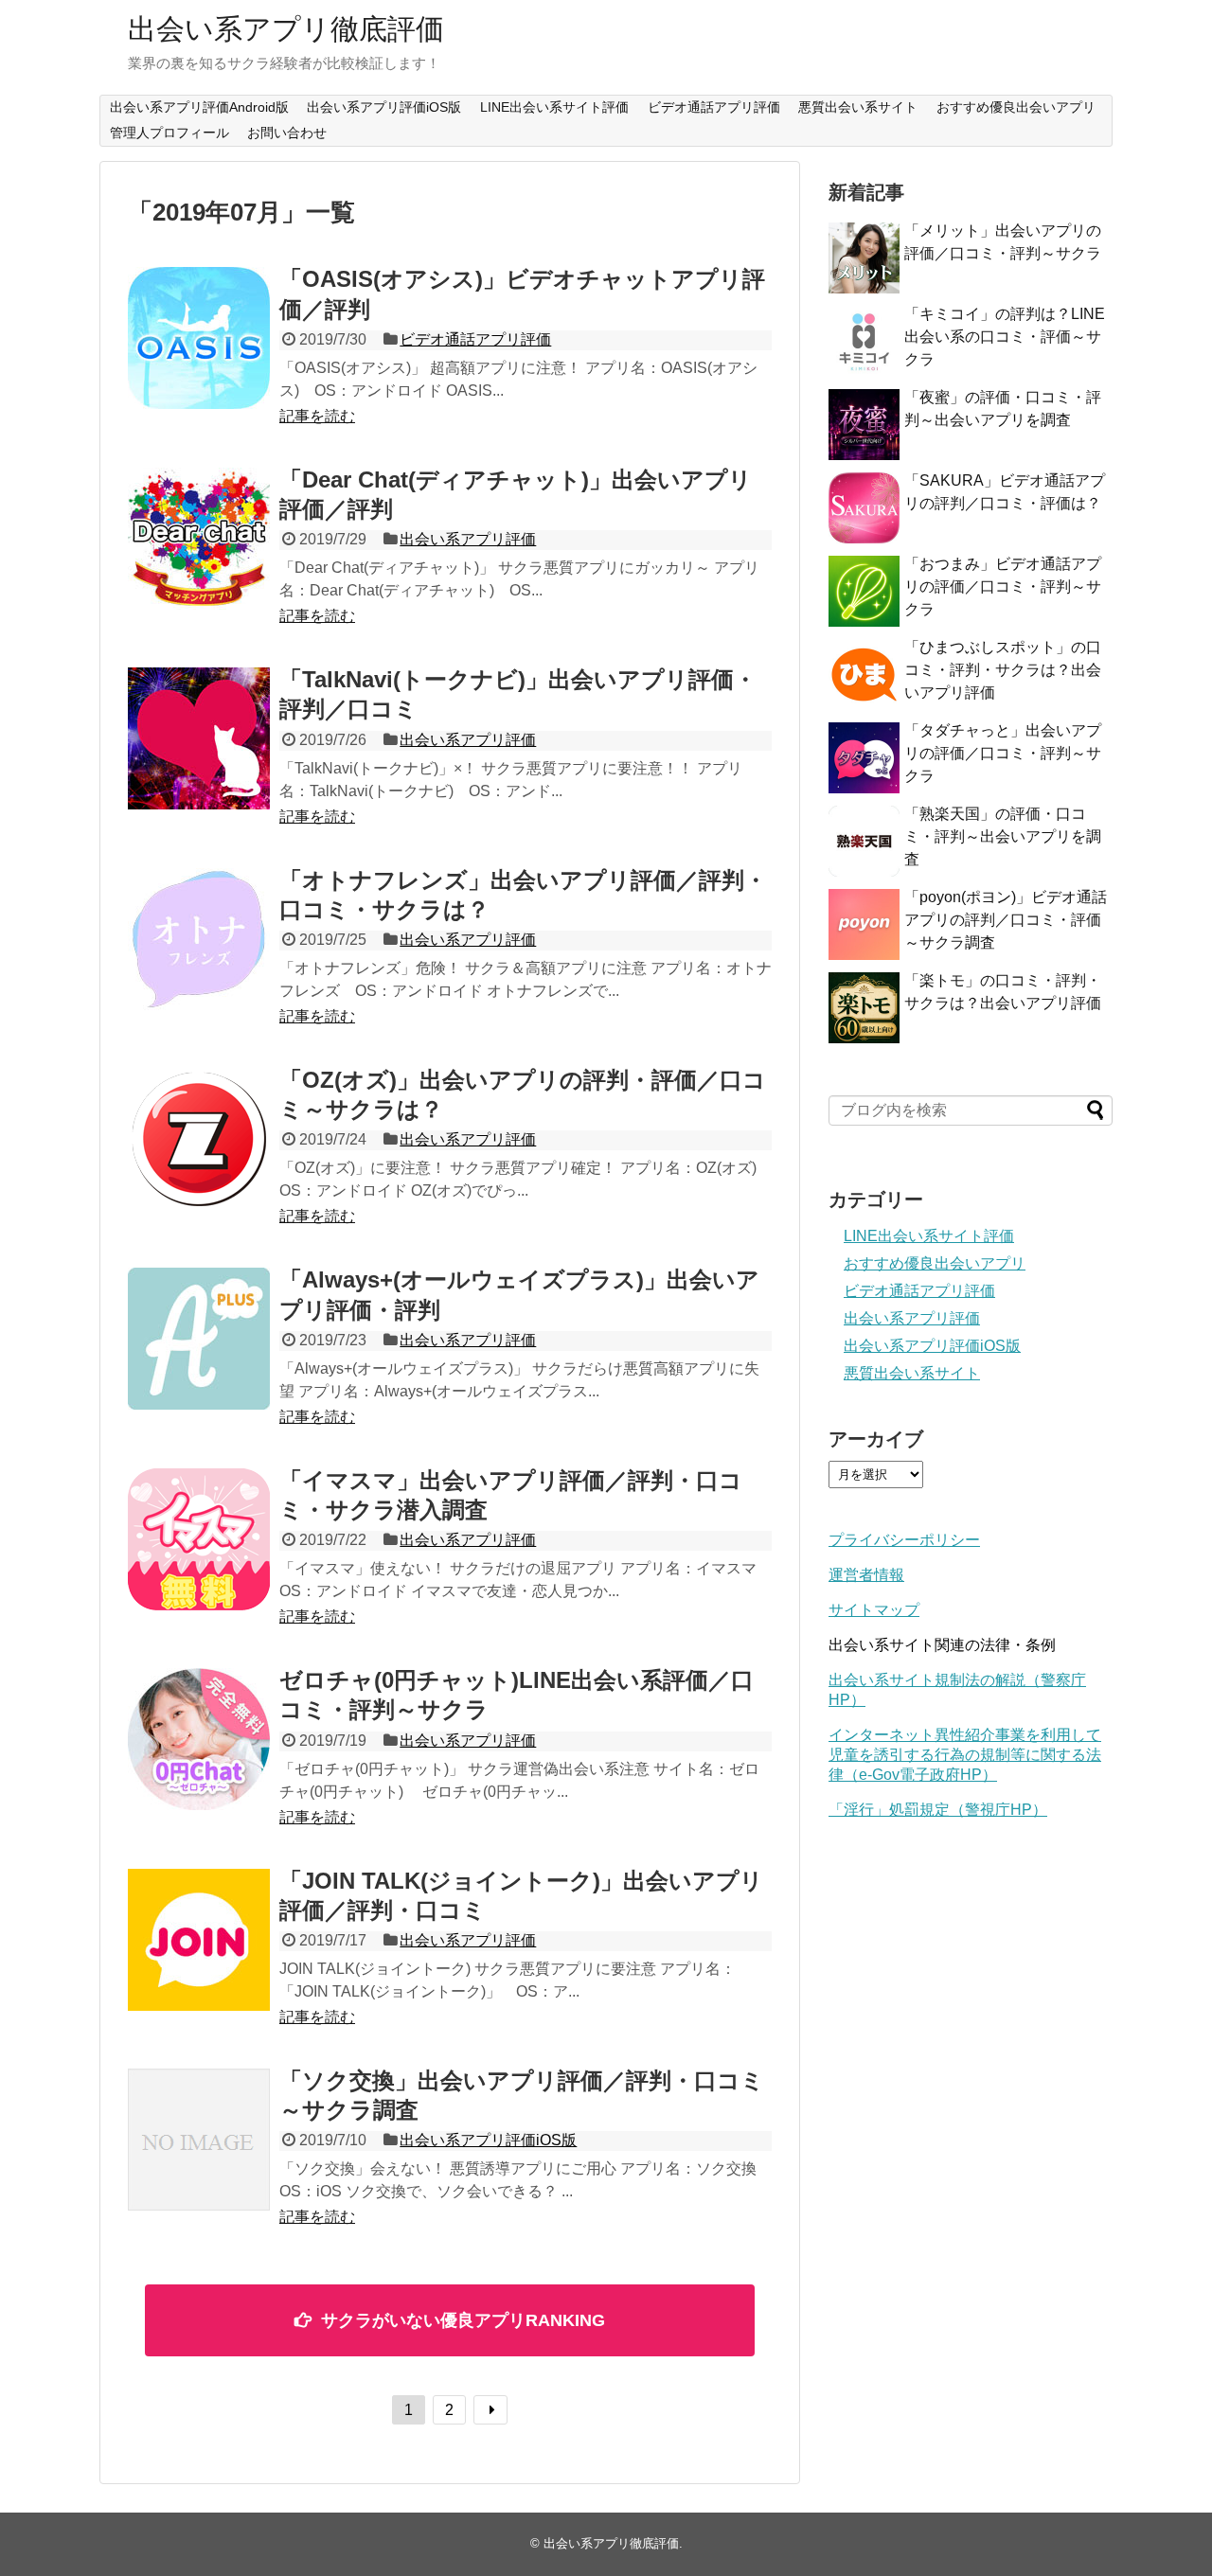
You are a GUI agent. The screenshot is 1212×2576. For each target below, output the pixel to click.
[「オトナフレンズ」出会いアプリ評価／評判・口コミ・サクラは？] (199, 939)
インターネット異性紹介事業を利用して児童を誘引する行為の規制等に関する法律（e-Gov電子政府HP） (965, 1755)
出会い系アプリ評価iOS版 (384, 107)
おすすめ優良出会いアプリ (1016, 107)
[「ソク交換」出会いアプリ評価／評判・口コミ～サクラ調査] (199, 2140)
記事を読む (317, 416)
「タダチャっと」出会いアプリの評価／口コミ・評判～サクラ (1003, 753)
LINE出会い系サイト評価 (554, 107)
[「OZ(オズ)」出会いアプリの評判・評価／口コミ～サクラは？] (199, 1139)
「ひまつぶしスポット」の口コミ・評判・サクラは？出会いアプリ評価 (1003, 670)
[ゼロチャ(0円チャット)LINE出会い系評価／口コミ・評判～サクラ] (199, 1739)
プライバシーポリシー (904, 1540)
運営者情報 (866, 1575)
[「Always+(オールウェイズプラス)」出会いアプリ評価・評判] (199, 1339)
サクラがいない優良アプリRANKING (463, 2320)
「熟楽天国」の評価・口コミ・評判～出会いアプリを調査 (1003, 836)
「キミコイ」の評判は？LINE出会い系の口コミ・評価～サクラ (1005, 337)
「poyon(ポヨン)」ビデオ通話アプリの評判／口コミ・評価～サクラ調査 (1006, 920)
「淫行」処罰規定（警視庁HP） (938, 1810)
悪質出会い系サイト (858, 107)
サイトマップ (874, 1610)
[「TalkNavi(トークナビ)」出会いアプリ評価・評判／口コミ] (199, 738)
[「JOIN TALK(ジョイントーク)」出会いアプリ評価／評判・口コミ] (199, 1940)
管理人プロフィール (169, 133)
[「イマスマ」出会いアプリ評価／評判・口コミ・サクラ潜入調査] (199, 1539)
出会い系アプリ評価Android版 (199, 107)
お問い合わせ (287, 133)
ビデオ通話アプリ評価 (714, 107)
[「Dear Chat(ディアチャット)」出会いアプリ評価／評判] (199, 539)
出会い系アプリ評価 (468, 539)
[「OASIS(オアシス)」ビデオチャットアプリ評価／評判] (199, 338)
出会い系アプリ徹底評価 (286, 29)
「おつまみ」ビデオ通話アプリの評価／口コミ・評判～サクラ (1003, 586)
